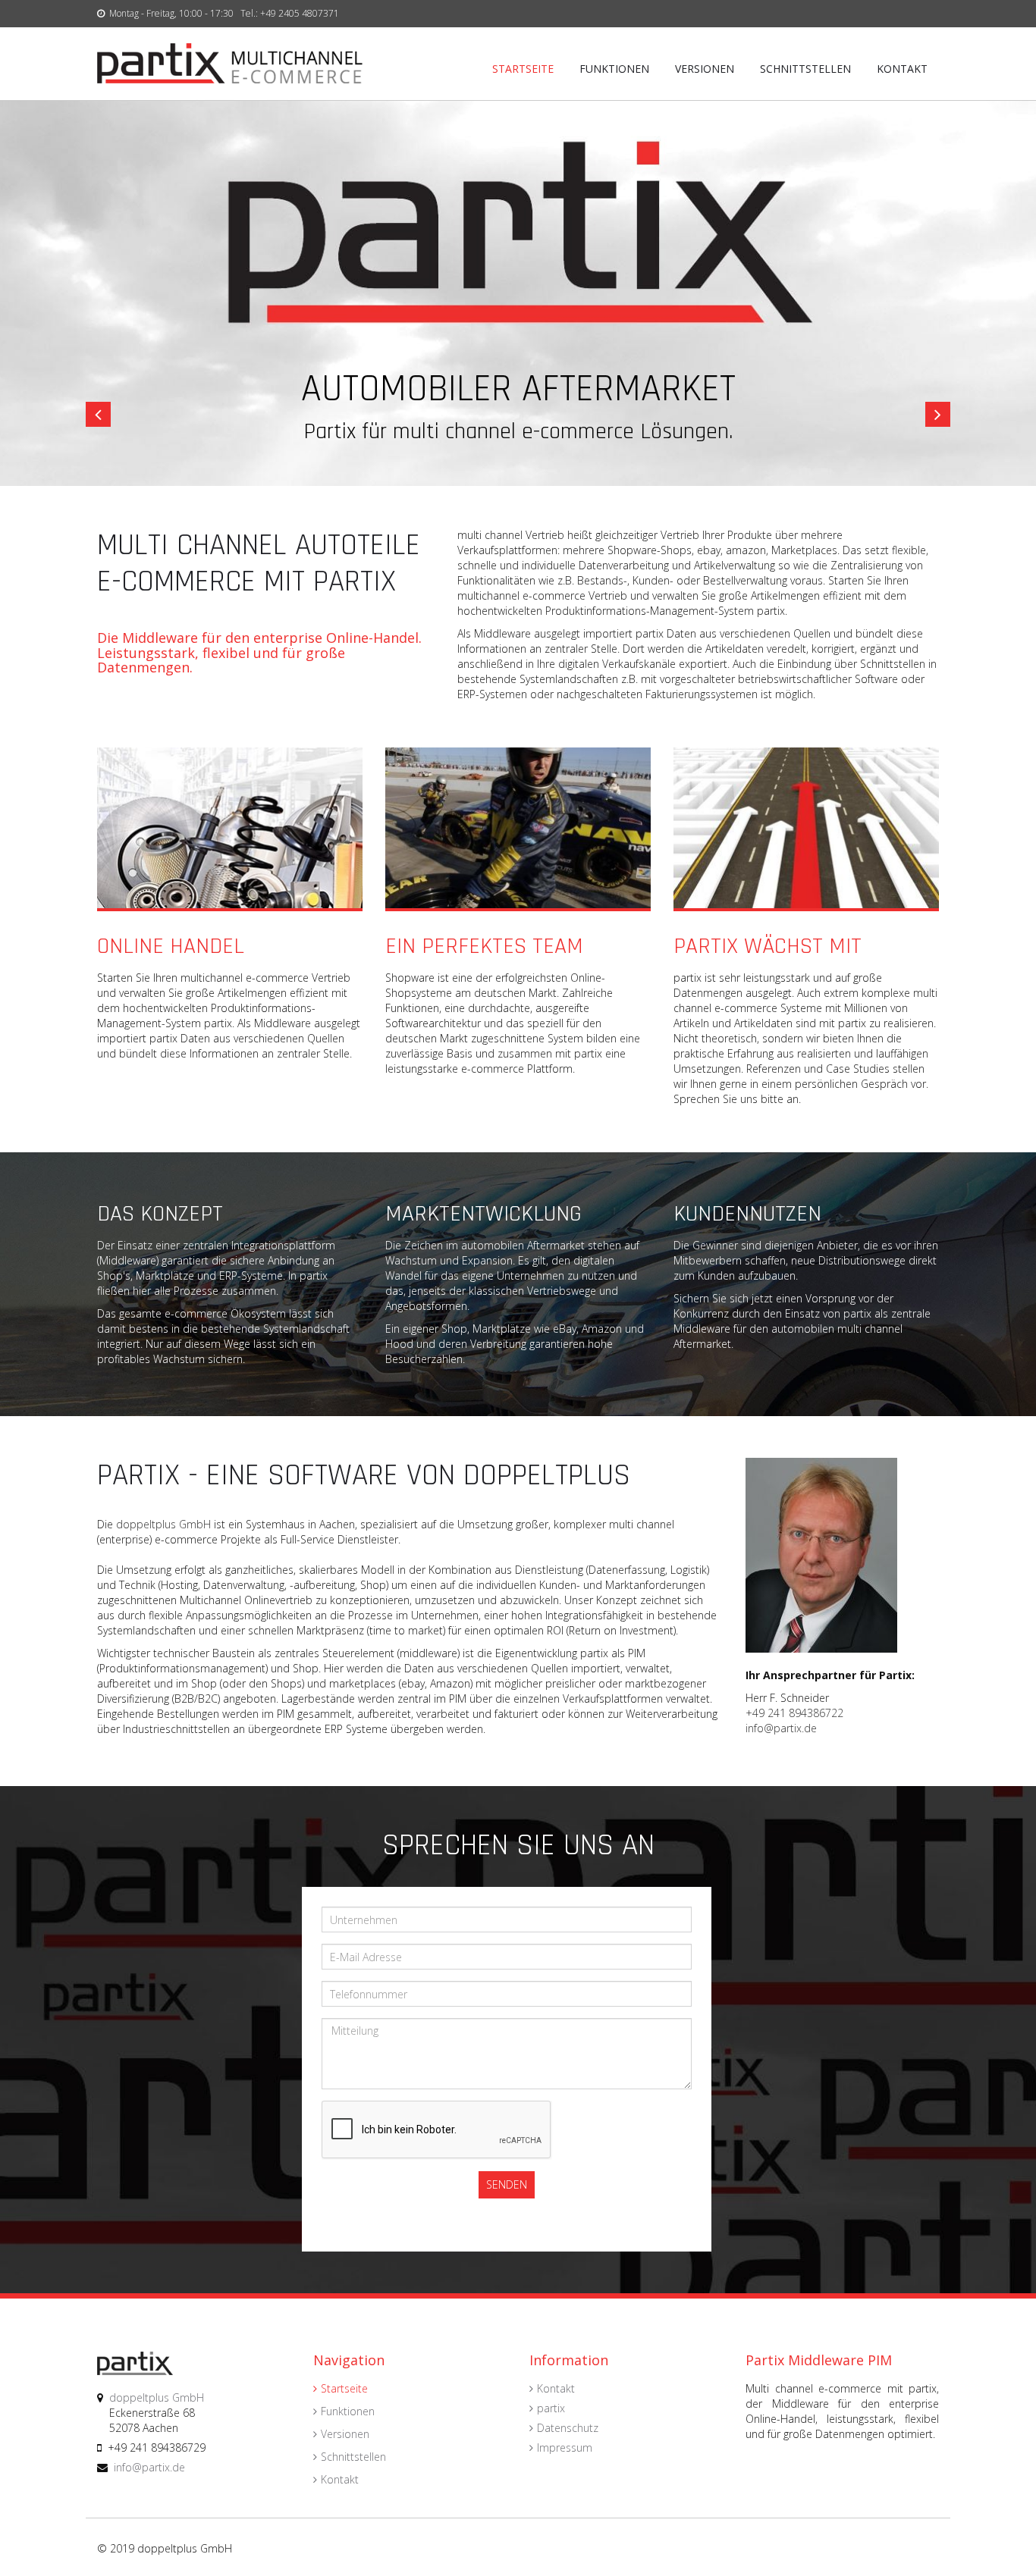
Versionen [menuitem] (705, 69)
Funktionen (348, 2411)
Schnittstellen (353, 2457)
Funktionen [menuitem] (614, 69)
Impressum (565, 2448)
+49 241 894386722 (794, 1713)
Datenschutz (568, 2428)
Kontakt (340, 2479)
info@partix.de (781, 1728)
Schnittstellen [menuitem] (805, 69)
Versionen (345, 2434)
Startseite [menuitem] (523, 69)
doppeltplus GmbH (163, 1524)
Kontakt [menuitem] (902, 69)
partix (551, 2408)
